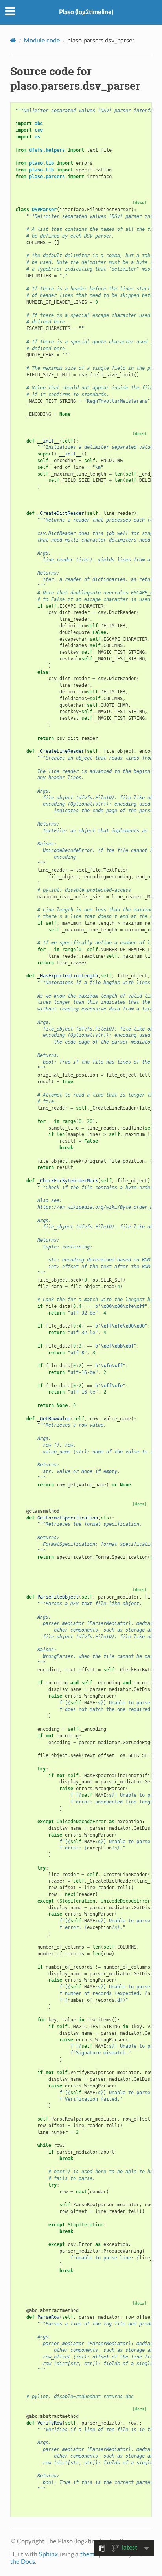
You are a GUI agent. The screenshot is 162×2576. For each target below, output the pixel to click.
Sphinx (48, 2554)
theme (89, 2554)
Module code (42, 41)
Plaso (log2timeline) (86, 12)
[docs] (140, 202)
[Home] (13, 40)
